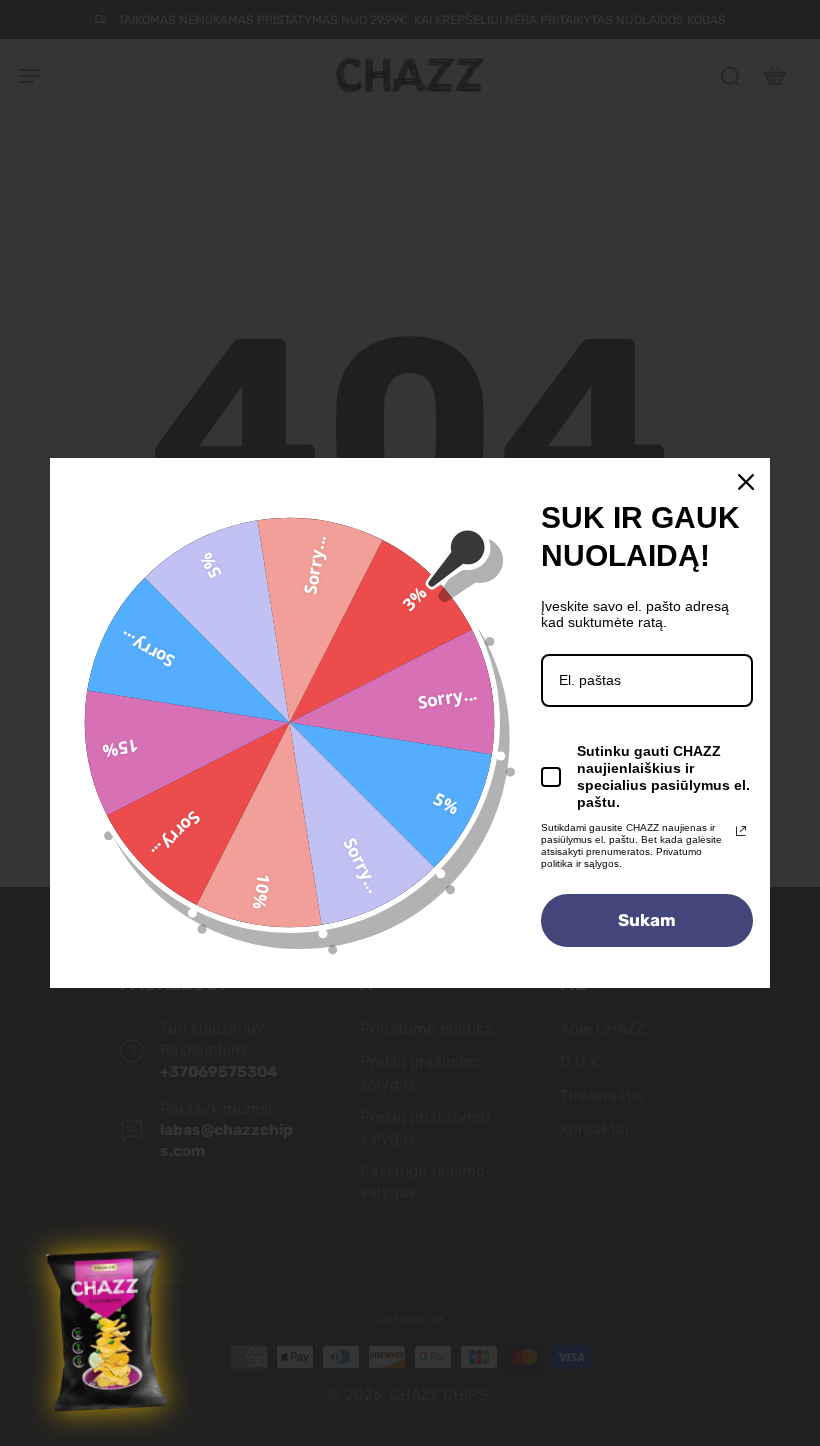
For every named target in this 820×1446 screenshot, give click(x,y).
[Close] (746, 482)
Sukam (647, 920)
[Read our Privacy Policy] (741, 831)
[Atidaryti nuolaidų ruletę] (109, 1331)
